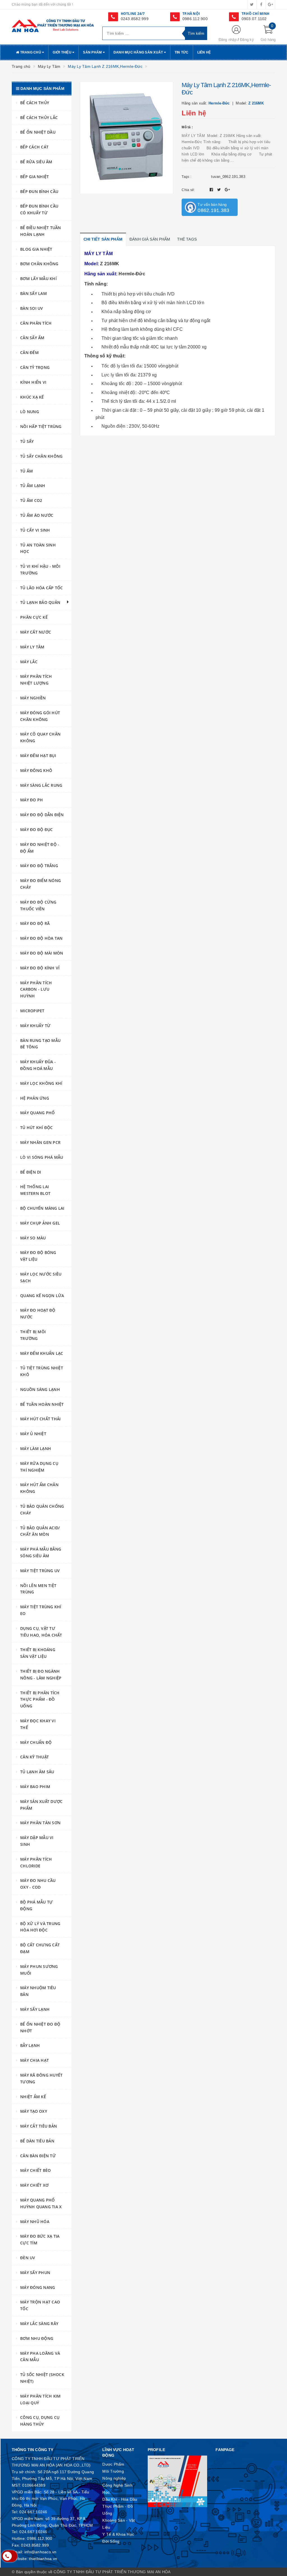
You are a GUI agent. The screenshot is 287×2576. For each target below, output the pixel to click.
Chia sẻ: (188, 190)
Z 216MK (110, 264)
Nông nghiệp (114, 2478)
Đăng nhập (228, 40)
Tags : (186, 177)
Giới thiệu (63, 52)
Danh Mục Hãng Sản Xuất (139, 52)
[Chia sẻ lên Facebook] (212, 190)
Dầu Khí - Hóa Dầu (120, 2499)
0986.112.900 (195, 19)
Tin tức (182, 52)
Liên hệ (204, 52)
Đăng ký (247, 40)
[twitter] (252, 4)
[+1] (227, 190)
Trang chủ (31, 52)
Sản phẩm (93, 52)
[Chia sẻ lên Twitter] (220, 190)
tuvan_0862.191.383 (228, 177)
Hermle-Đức (132, 274)
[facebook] (261, 4)
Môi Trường (113, 2471)
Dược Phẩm (113, 2464)
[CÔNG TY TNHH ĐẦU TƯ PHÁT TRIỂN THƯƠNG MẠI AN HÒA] (53, 25)
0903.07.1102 (254, 19)
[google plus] (270, 4)
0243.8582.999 (135, 19)
